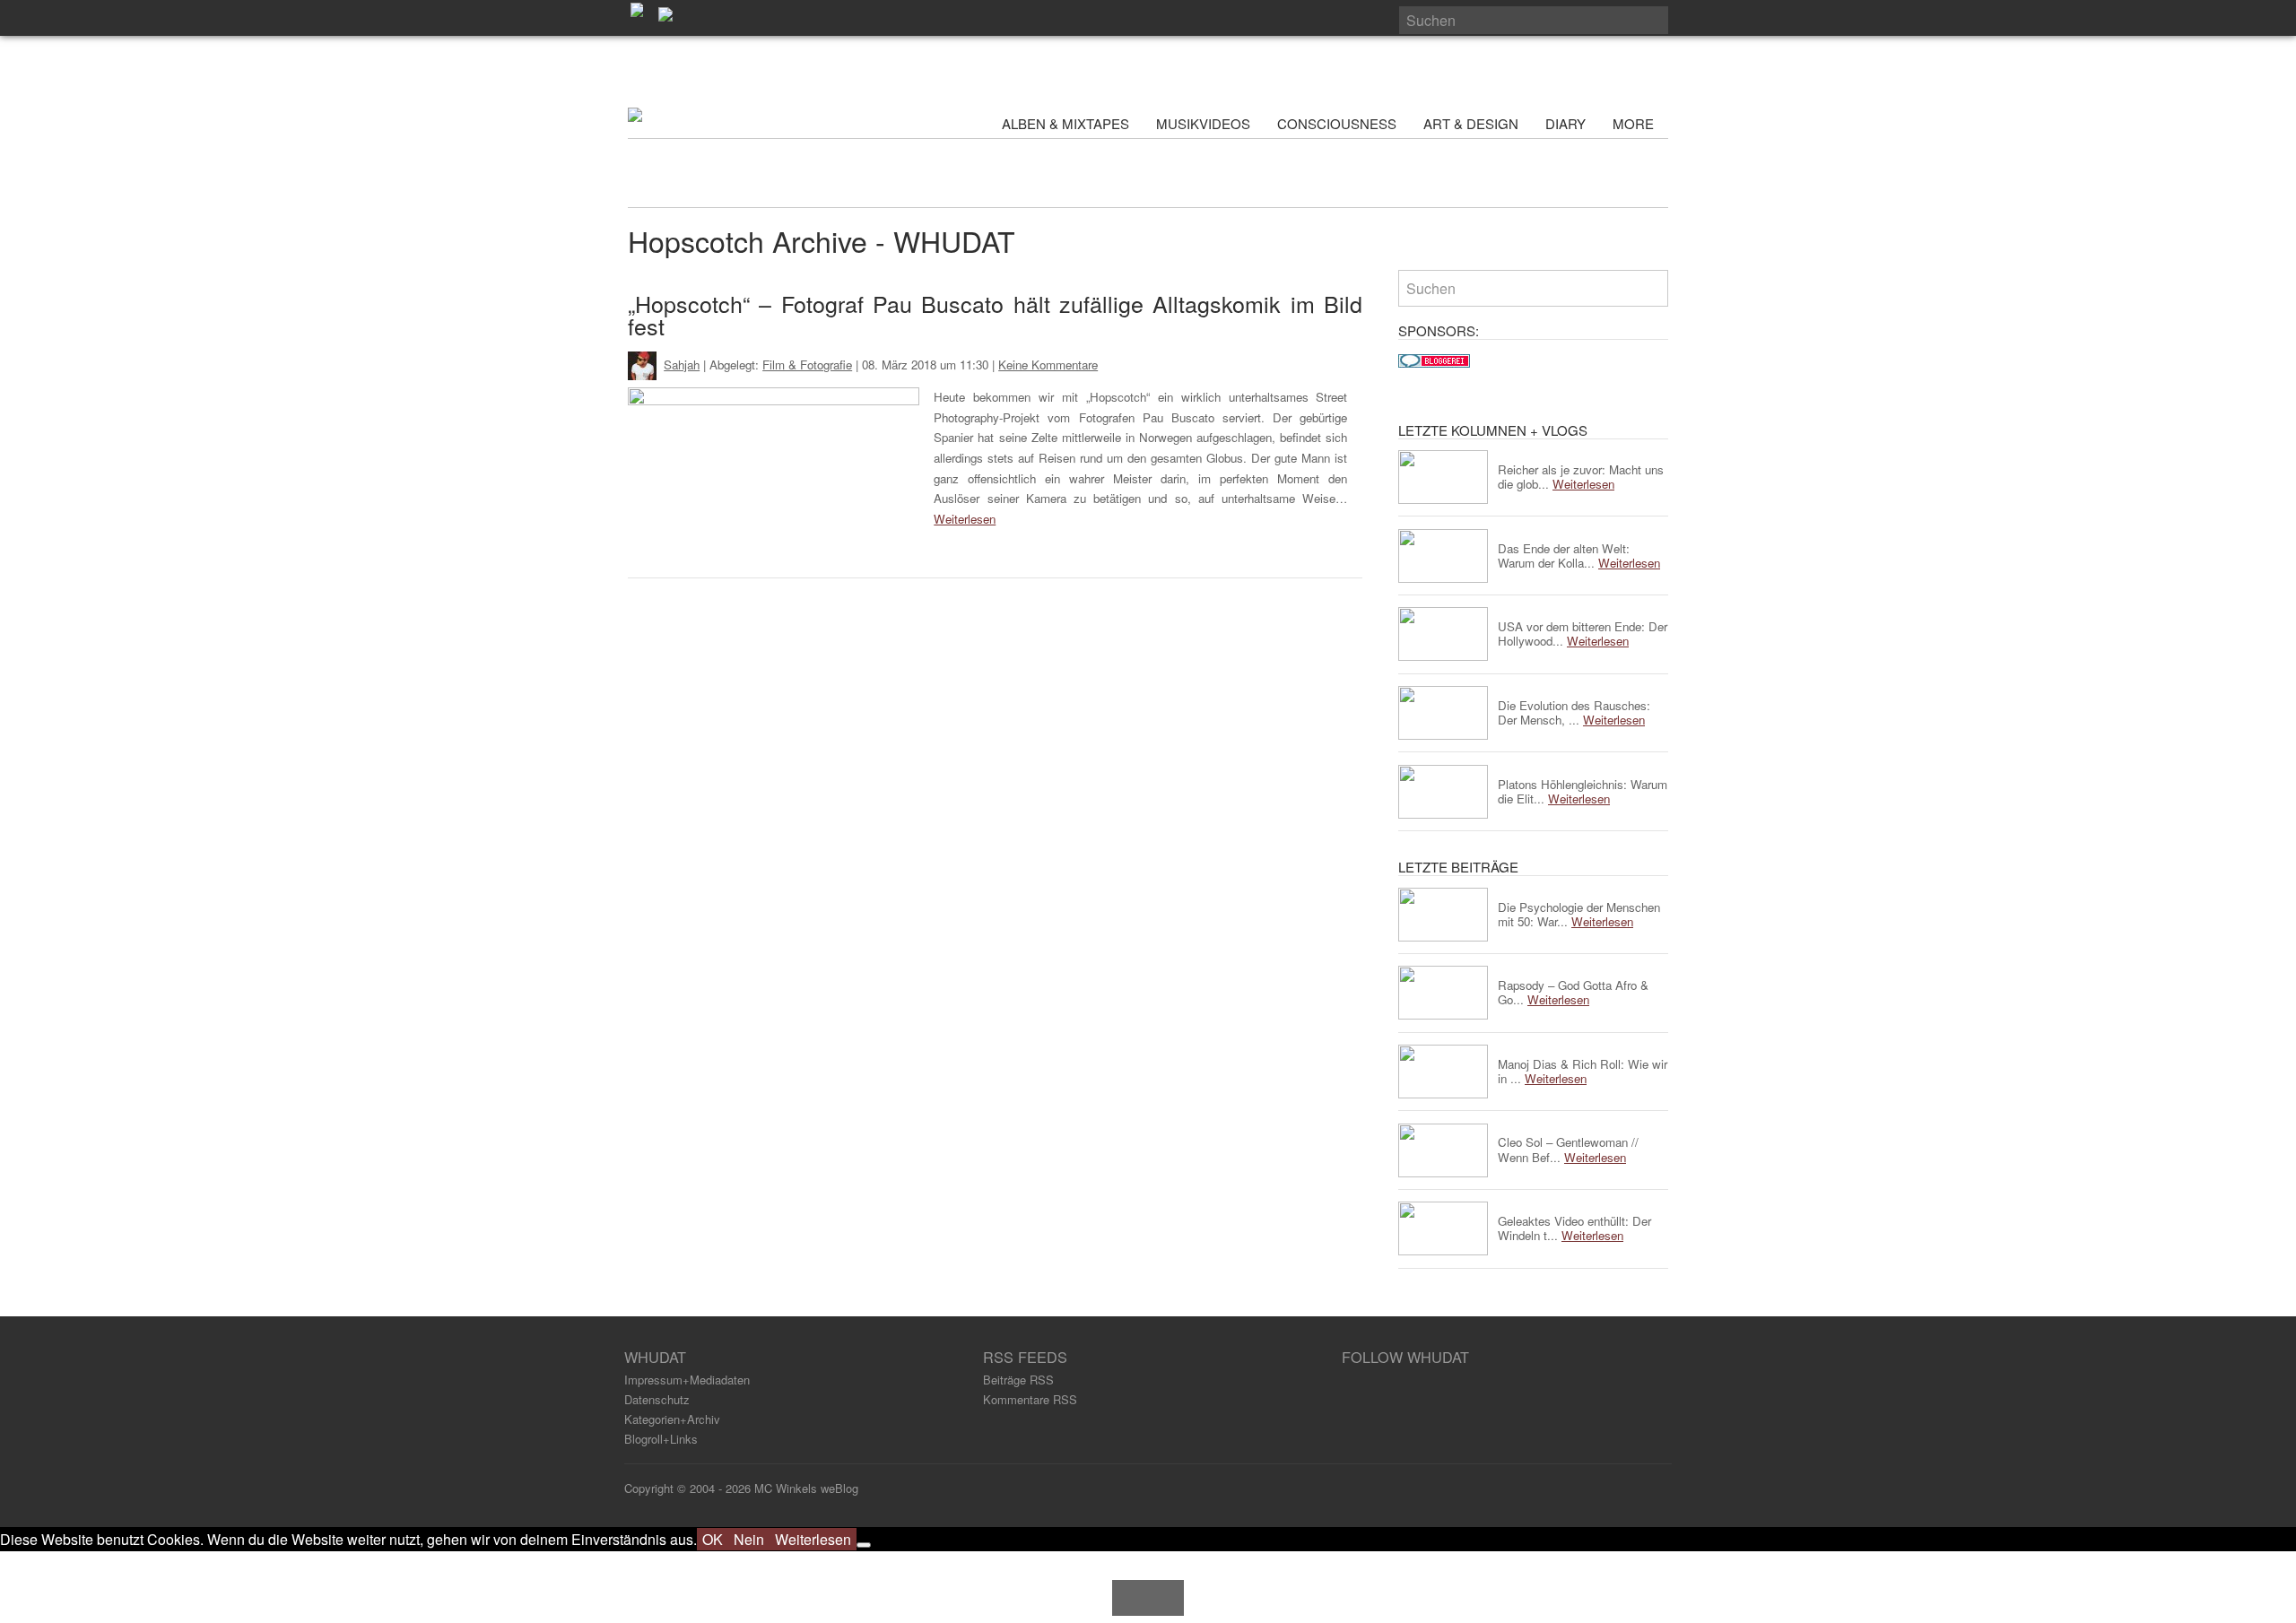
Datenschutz (657, 1399)
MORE (1635, 123)
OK (713, 1539)
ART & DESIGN (1471, 123)
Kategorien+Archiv (672, 1419)
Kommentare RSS (1030, 1399)
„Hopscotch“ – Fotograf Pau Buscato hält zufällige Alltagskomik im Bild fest (995, 314)
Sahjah (682, 365)
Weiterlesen (965, 519)
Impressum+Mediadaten (687, 1380)
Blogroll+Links (661, 1439)
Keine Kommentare (1048, 365)
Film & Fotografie (807, 365)
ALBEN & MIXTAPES (1065, 123)
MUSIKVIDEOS (1203, 123)
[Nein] (864, 1545)
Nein (749, 1539)
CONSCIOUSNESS (1337, 123)
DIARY (1565, 123)
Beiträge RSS (1018, 1380)
